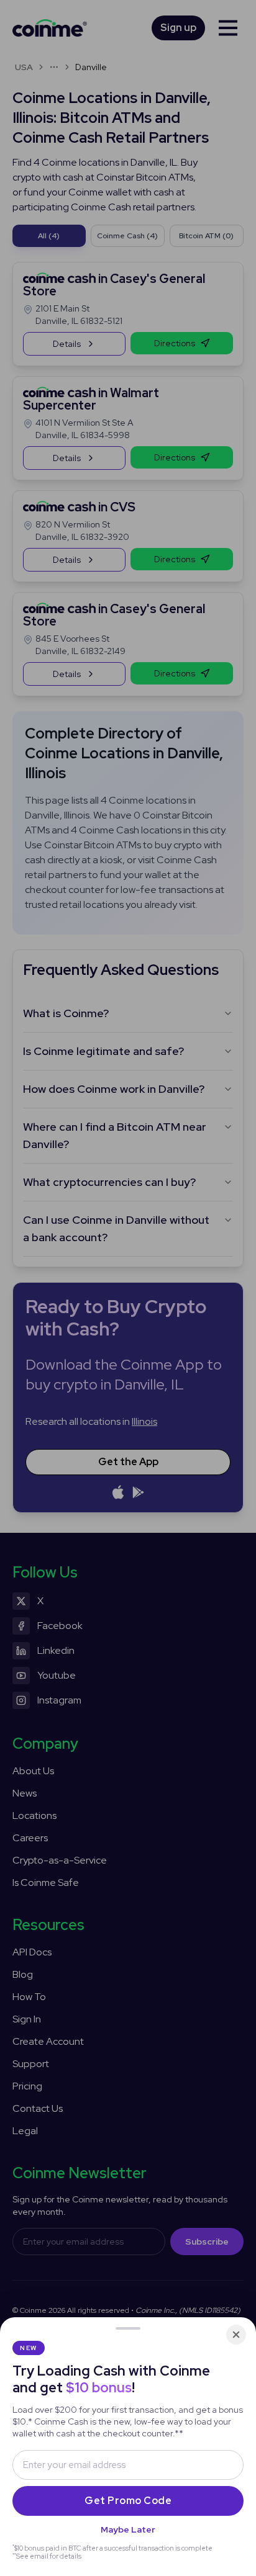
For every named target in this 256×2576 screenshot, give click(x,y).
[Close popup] (236, 2335)
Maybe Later (128, 2529)
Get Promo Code (128, 2501)
